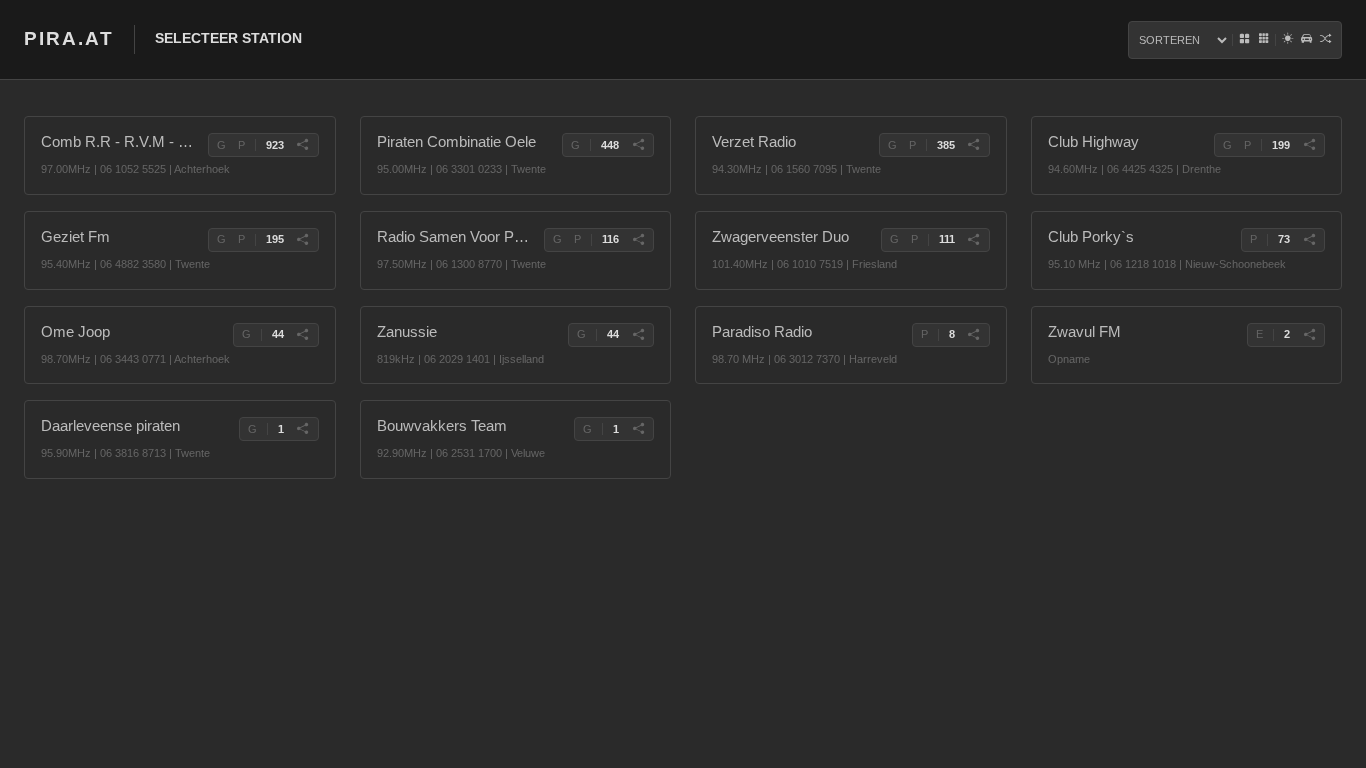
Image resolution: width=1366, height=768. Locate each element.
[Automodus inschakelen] (1306, 40)
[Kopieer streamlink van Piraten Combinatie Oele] (638, 145)
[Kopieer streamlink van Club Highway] (1309, 145)
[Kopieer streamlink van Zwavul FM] (1309, 335)
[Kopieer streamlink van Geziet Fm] (303, 240)
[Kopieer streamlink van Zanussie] (638, 335)
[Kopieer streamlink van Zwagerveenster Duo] (974, 240)
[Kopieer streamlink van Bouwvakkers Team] (638, 429)
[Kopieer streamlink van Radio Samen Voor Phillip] (638, 240)
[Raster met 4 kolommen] (1244, 40)
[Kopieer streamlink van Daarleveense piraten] (303, 429)
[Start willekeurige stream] (1325, 40)
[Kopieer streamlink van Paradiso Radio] (974, 335)
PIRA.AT (69, 38)
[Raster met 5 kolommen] (1263, 40)
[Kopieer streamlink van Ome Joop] (303, 335)
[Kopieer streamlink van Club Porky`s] (1309, 240)
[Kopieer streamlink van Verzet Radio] (974, 145)
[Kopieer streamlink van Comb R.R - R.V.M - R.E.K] (303, 145)
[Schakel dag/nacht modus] (1287, 40)
